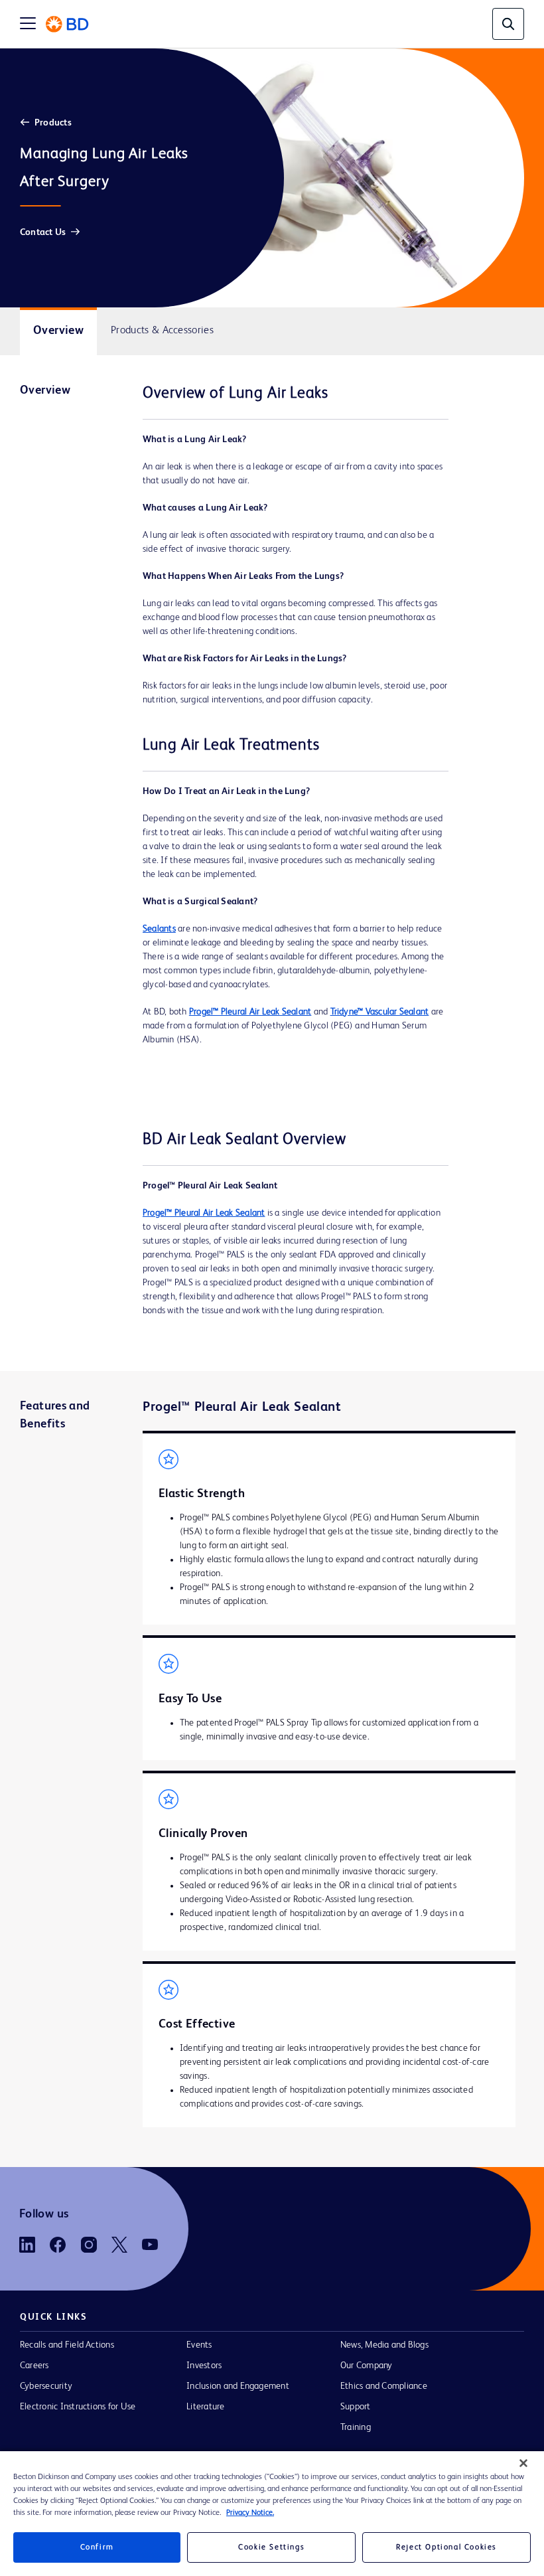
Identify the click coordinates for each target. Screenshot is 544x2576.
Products (53, 123)
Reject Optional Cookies (446, 2547)
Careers (34, 2366)
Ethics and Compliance (384, 2386)
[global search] (508, 24)
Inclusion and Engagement (238, 2386)
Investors (204, 2366)
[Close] (523, 2463)
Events (199, 2345)
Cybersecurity (46, 2386)
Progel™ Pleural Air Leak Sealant (250, 1012)
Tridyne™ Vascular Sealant (380, 1012)
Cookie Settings (271, 2547)
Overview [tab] (58, 331)
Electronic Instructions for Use (78, 2407)
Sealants (159, 929)
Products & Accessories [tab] (162, 331)
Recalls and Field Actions (67, 2345)
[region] (272, 2514)
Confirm (97, 2547)
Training (356, 2427)
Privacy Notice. (250, 2513)
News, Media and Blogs (384, 2345)
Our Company (367, 2366)
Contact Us (43, 232)
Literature (205, 2407)
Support (356, 2407)
